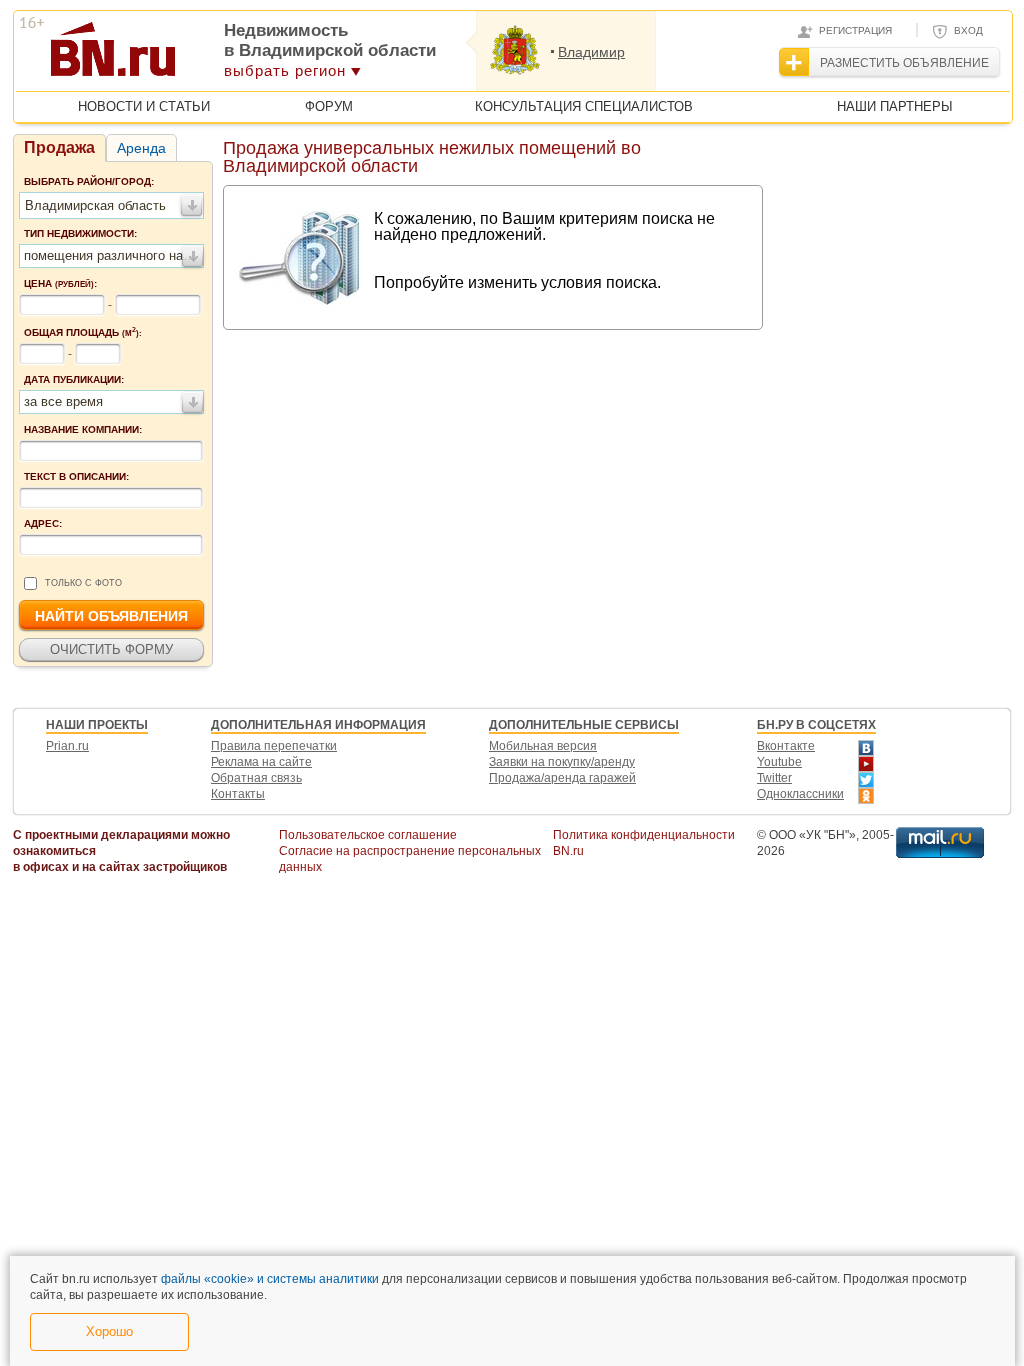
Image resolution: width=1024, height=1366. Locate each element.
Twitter (774, 778)
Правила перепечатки (274, 746)
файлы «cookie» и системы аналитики (270, 1279)
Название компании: (83, 429)
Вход (968, 30)
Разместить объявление (904, 63)
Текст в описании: (76, 476)
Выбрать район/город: (89, 181)
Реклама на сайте (261, 762)
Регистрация (855, 30)
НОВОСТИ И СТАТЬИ (144, 106)
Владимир (591, 52)
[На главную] (210, 56)
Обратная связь (256, 778)
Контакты (238, 794)
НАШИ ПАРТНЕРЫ (895, 106)
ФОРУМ (329, 106)
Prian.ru (67, 746)
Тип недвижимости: (80, 233)
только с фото (83, 583)
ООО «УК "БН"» (812, 835)
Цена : (60, 283)
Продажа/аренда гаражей (562, 778)
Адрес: (43, 523)
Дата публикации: (74, 379)
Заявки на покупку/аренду (562, 762)
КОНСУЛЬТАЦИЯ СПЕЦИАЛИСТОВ (584, 106)
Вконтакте (786, 746)
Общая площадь (83, 332)
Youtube (779, 762)
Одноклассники (800, 794)
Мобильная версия (543, 746)
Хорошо (109, 1331)
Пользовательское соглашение (368, 835)
